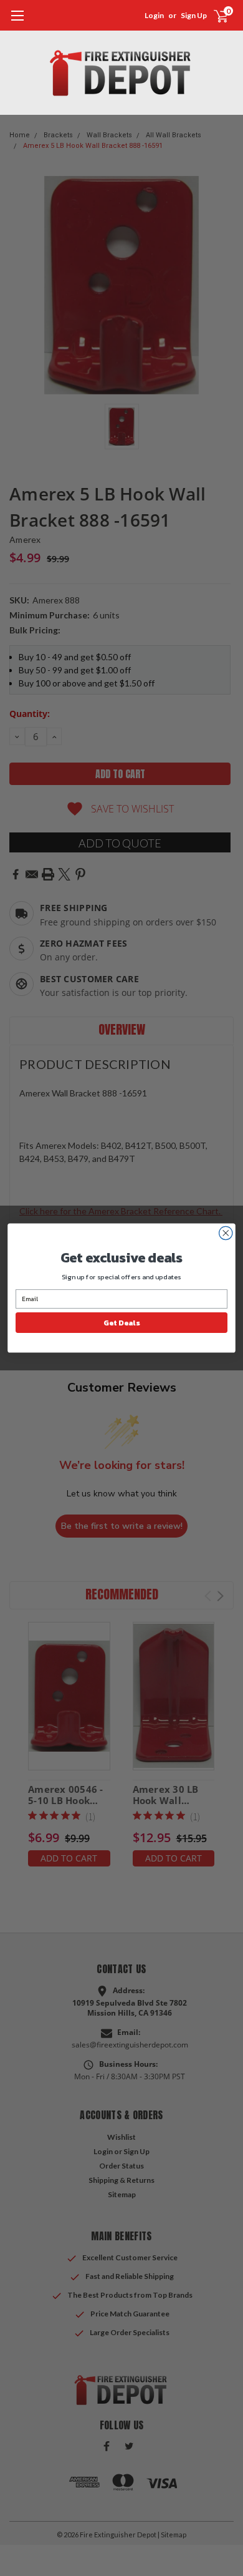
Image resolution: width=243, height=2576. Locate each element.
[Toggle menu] (17, 22)
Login (154, 15)
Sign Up (194, 15)
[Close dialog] (226, 1233)
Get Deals (121, 1322)
